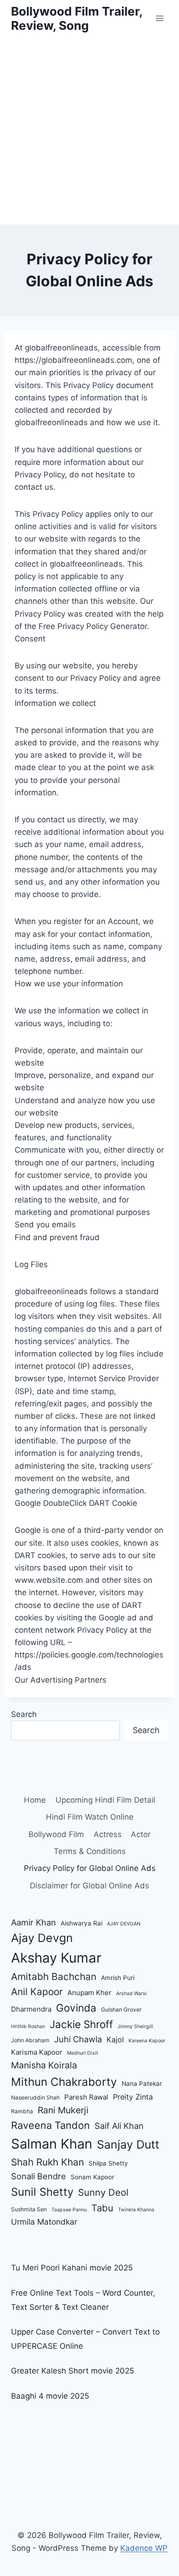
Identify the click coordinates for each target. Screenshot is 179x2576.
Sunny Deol (103, 2192)
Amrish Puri (118, 1978)
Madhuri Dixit (83, 2053)
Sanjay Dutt (128, 2144)
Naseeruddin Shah (35, 2097)
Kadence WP (144, 2548)
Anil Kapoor (37, 1992)
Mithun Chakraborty (64, 2082)
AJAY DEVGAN (124, 1924)
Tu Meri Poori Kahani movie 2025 (72, 2268)
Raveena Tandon (50, 2125)
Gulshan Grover (121, 2010)
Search (24, 1714)
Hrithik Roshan (28, 2026)
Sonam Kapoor (92, 2177)
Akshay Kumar (56, 1958)
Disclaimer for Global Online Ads (89, 1886)
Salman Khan (52, 2144)
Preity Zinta (133, 2097)
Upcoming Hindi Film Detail (105, 1800)
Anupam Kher (89, 1993)
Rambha (22, 2111)
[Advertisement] (89, 131)
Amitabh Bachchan (54, 1977)
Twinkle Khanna (136, 2210)
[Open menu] (159, 18)
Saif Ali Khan (119, 2126)
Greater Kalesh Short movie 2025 (73, 2371)
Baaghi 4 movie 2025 (50, 2396)
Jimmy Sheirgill (135, 2026)
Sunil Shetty (42, 2192)
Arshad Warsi (131, 1994)
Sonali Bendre (39, 2176)
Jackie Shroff (81, 2024)
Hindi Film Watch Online (90, 1817)
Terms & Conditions (90, 1851)
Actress (108, 1834)
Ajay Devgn (42, 1938)
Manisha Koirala (44, 2065)
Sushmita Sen (29, 2209)
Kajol (115, 2040)
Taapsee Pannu (69, 2210)
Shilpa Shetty (108, 2163)
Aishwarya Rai (81, 1923)
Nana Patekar (142, 2084)
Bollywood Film (56, 1834)
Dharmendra (31, 2009)
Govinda (76, 2008)
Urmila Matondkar (44, 2222)
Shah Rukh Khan (48, 2162)
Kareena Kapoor (147, 2041)
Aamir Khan (34, 1922)
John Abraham (30, 2040)
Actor (141, 1834)
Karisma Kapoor (37, 2052)
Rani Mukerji (63, 2110)
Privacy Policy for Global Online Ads (90, 1868)
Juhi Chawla (78, 2039)
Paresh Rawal (86, 2097)
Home (35, 1800)
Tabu (102, 2208)
